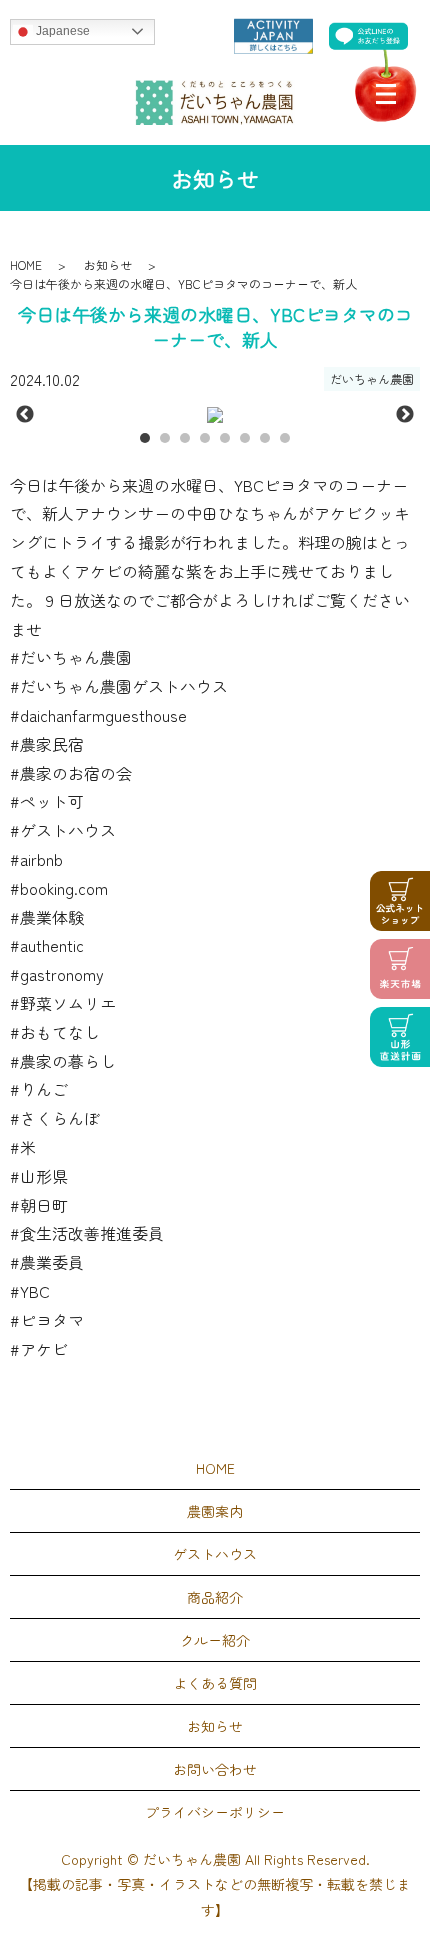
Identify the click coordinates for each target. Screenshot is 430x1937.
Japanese (61, 31)
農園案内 (215, 1511)
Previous (25, 415)
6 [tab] (245, 438)
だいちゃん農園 (372, 378)
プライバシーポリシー (215, 1812)
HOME (26, 264)
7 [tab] (265, 438)
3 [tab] (185, 438)
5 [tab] (225, 438)
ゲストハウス (215, 1554)
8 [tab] (285, 438)
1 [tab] (145, 438)
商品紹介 (215, 1597)
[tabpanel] (215, 415)
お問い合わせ (215, 1769)
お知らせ (108, 264)
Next (405, 415)
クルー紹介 (215, 1640)
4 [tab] (205, 438)
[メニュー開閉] (386, 94)
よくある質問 (215, 1683)
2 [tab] (165, 438)
